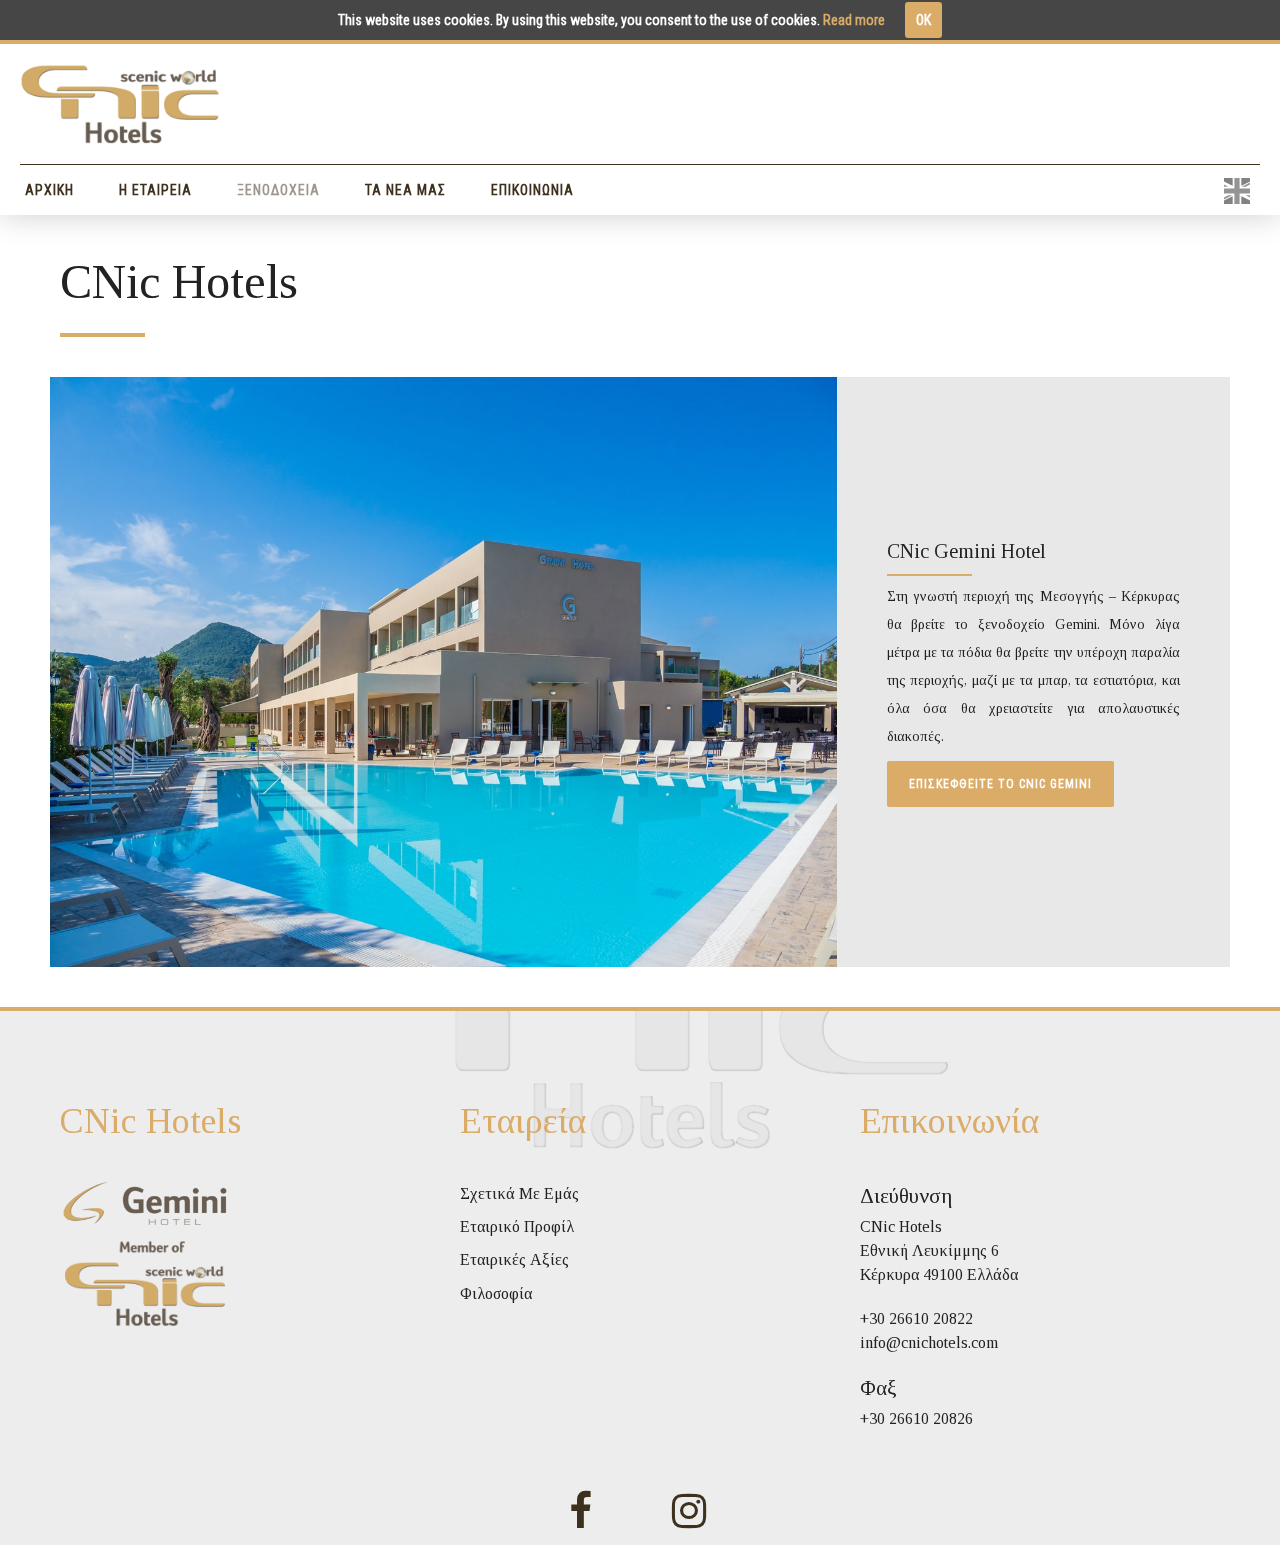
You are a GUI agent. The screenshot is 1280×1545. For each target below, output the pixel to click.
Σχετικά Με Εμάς (519, 1193)
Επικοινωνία (532, 190)
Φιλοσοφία (496, 1293)
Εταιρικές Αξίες (514, 1259)
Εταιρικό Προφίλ (517, 1226)
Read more (854, 20)
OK (923, 20)
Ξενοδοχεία (278, 190)
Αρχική (49, 190)
